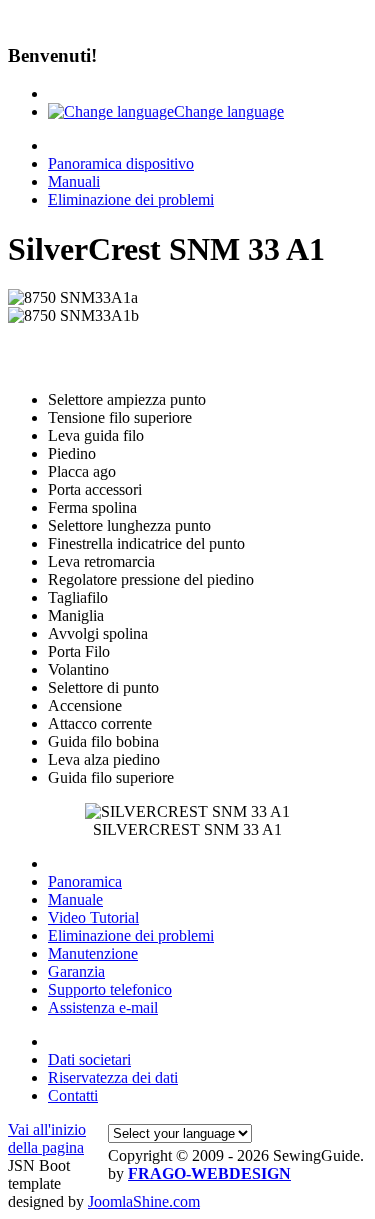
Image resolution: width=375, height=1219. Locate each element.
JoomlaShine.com (144, 1201)
